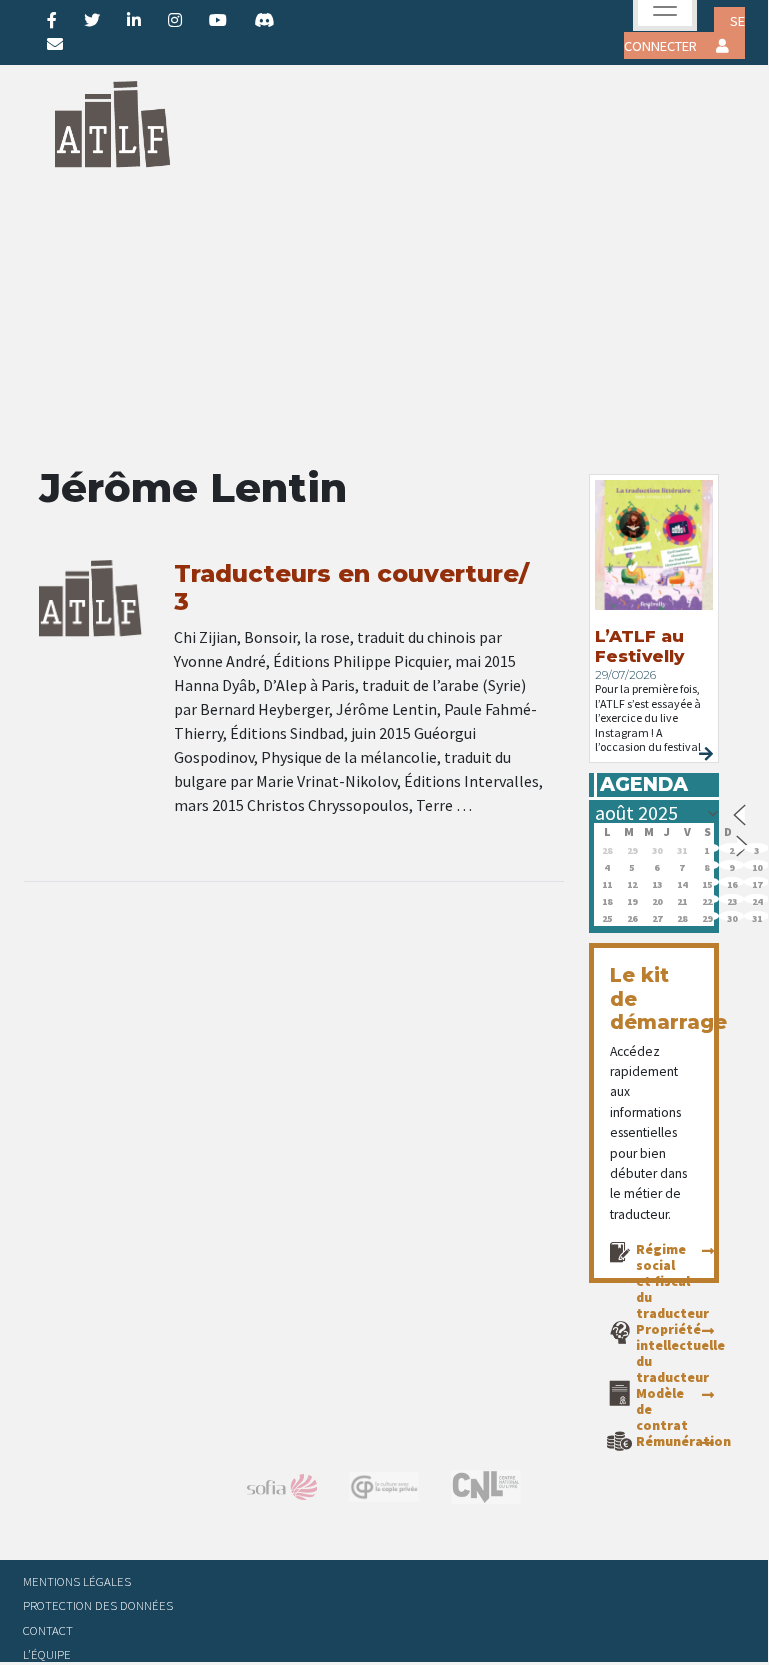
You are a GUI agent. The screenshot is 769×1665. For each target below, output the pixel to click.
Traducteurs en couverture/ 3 (351, 588)
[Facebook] (52, 20)
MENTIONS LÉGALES (77, 1581)
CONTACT (48, 1630)
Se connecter (684, 33)
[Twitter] (92, 20)
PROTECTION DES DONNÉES (98, 1605)
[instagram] (175, 20)
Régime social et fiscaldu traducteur (672, 1281)
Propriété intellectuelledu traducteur (680, 1353)
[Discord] (264, 20)
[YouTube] (218, 20)
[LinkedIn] (134, 20)
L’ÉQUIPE (47, 1654)
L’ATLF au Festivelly (639, 646)
